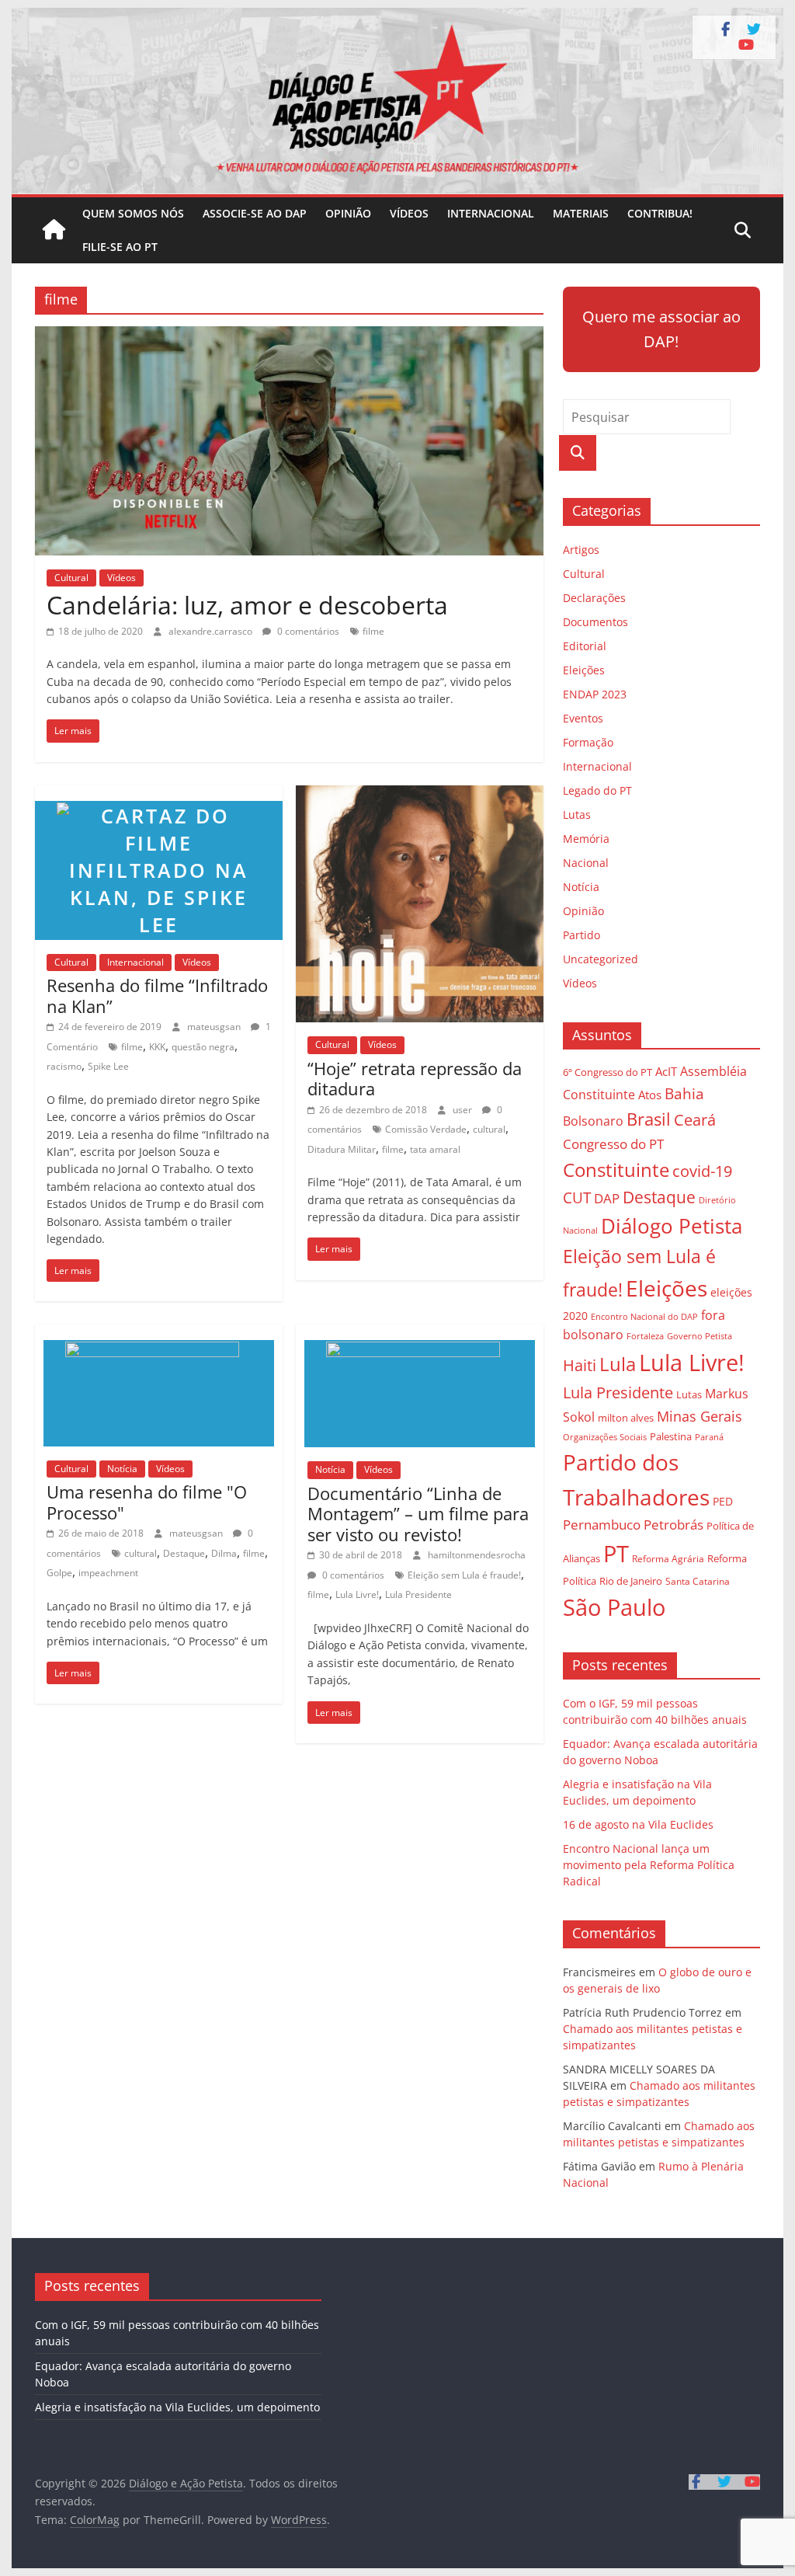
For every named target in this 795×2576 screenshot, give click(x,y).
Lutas (577, 815)
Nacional (586, 863)
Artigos (581, 550)
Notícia (122, 1469)
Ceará (695, 1120)
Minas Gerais (700, 1416)
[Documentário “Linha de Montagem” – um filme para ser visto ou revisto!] (420, 1334)
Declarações (594, 598)
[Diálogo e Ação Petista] (397, 17)
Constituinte (616, 1170)
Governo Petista (700, 1336)
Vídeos (409, 213)
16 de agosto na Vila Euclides (638, 1824)
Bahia (684, 1093)
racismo (64, 1066)
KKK (157, 1047)
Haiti (580, 1365)
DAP (607, 1198)
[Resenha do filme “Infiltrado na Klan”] (159, 795)
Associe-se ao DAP (255, 213)
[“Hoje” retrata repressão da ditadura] (420, 795)
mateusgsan (215, 1027)
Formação (588, 742)
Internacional (491, 213)
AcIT (666, 1071)
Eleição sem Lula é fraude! (464, 1575)
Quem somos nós (133, 213)
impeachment (108, 1573)
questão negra (203, 1047)
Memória (586, 839)
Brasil (649, 1119)
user (463, 1110)
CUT (577, 1197)
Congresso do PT (613, 1144)
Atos (650, 1095)
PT (616, 1554)
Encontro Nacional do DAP (644, 1317)
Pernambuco (602, 1525)
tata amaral (435, 1149)
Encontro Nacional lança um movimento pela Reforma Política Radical (649, 1865)
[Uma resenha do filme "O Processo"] (159, 1334)
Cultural (71, 578)
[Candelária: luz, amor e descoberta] (289, 336)
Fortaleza (645, 1336)
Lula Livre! (357, 1594)
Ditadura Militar (342, 1149)
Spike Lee (108, 1066)
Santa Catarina (698, 1581)
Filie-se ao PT (120, 247)
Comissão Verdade (426, 1129)
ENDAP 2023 (595, 694)
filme (373, 631)
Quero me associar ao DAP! (661, 329)
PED (723, 1501)
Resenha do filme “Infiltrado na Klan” (157, 995)
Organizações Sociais (605, 1437)
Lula (618, 1364)
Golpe (59, 1573)
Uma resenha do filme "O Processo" (147, 1502)
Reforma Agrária (668, 1558)
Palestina (671, 1437)
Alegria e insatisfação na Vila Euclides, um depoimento (177, 2407)
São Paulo (614, 1607)
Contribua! (660, 213)
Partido (581, 935)
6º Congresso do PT (608, 1072)
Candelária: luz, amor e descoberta (247, 605)
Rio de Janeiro (631, 1581)
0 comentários (307, 631)
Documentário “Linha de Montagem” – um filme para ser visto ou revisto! (418, 1514)
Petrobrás (673, 1525)
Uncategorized (601, 959)
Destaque (184, 1553)
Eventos (583, 718)
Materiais (581, 213)
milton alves (626, 1418)
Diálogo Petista (672, 1226)
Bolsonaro (593, 1121)
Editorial (585, 646)
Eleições (584, 670)
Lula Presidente (418, 1594)
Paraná (709, 1437)
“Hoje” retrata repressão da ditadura (415, 1078)
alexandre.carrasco (212, 631)
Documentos (595, 622)
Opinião (348, 213)
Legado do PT (597, 790)
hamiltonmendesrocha (477, 1555)
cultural (489, 1129)
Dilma (224, 1553)
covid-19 (702, 1171)
